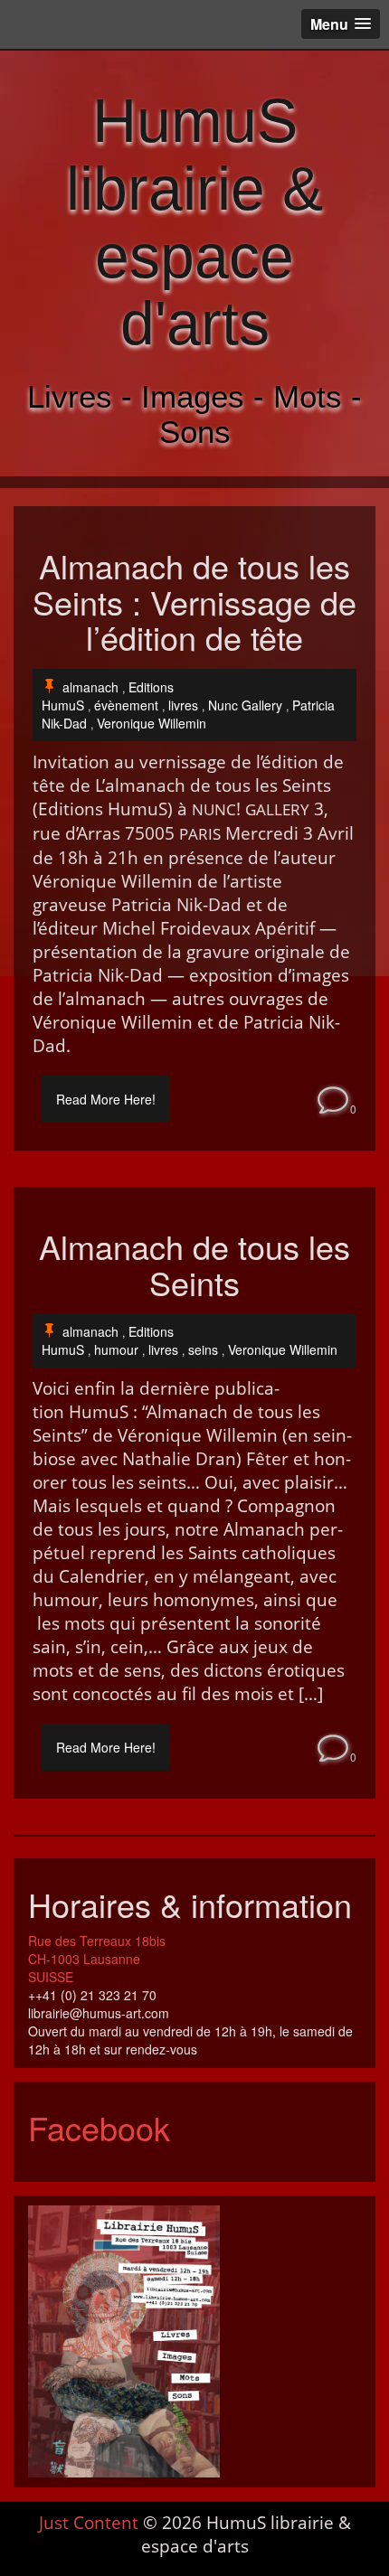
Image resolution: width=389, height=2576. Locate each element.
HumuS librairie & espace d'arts (194, 221)
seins (203, 1349)
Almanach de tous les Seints (194, 1264)
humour (116, 1349)
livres (183, 705)
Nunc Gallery (245, 705)
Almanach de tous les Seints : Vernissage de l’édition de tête (194, 602)
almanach (90, 687)
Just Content (89, 2523)
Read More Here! (106, 1099)
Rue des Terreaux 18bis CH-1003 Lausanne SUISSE (97, 1959)
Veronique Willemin (152, 723)
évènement (126, 705)
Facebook (99, 2127)
